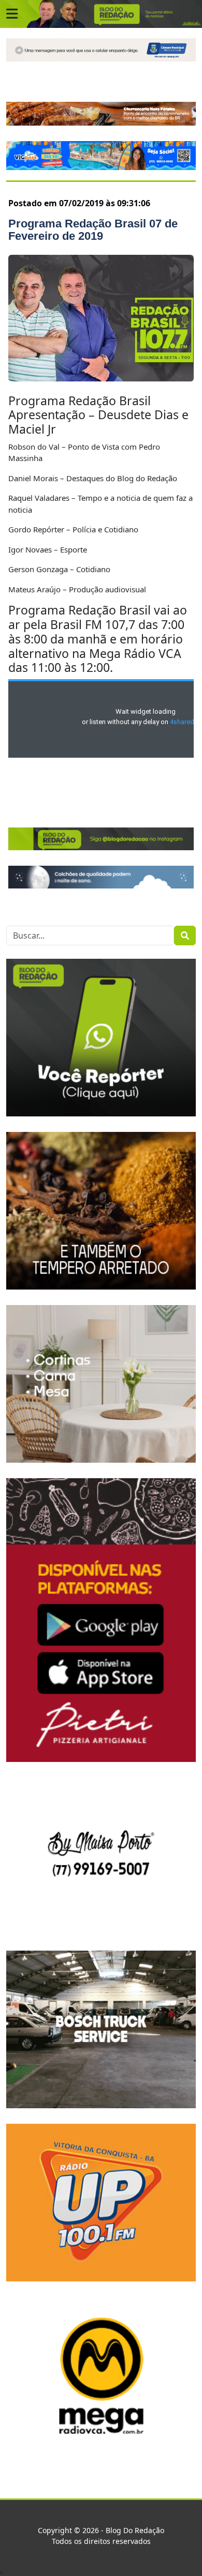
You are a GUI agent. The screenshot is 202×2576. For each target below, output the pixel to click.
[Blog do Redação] (101, 13)
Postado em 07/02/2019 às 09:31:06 (79, 203)
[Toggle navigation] (12, 14)
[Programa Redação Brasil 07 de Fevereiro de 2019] (101, 318)
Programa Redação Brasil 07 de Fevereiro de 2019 (93, 230)
